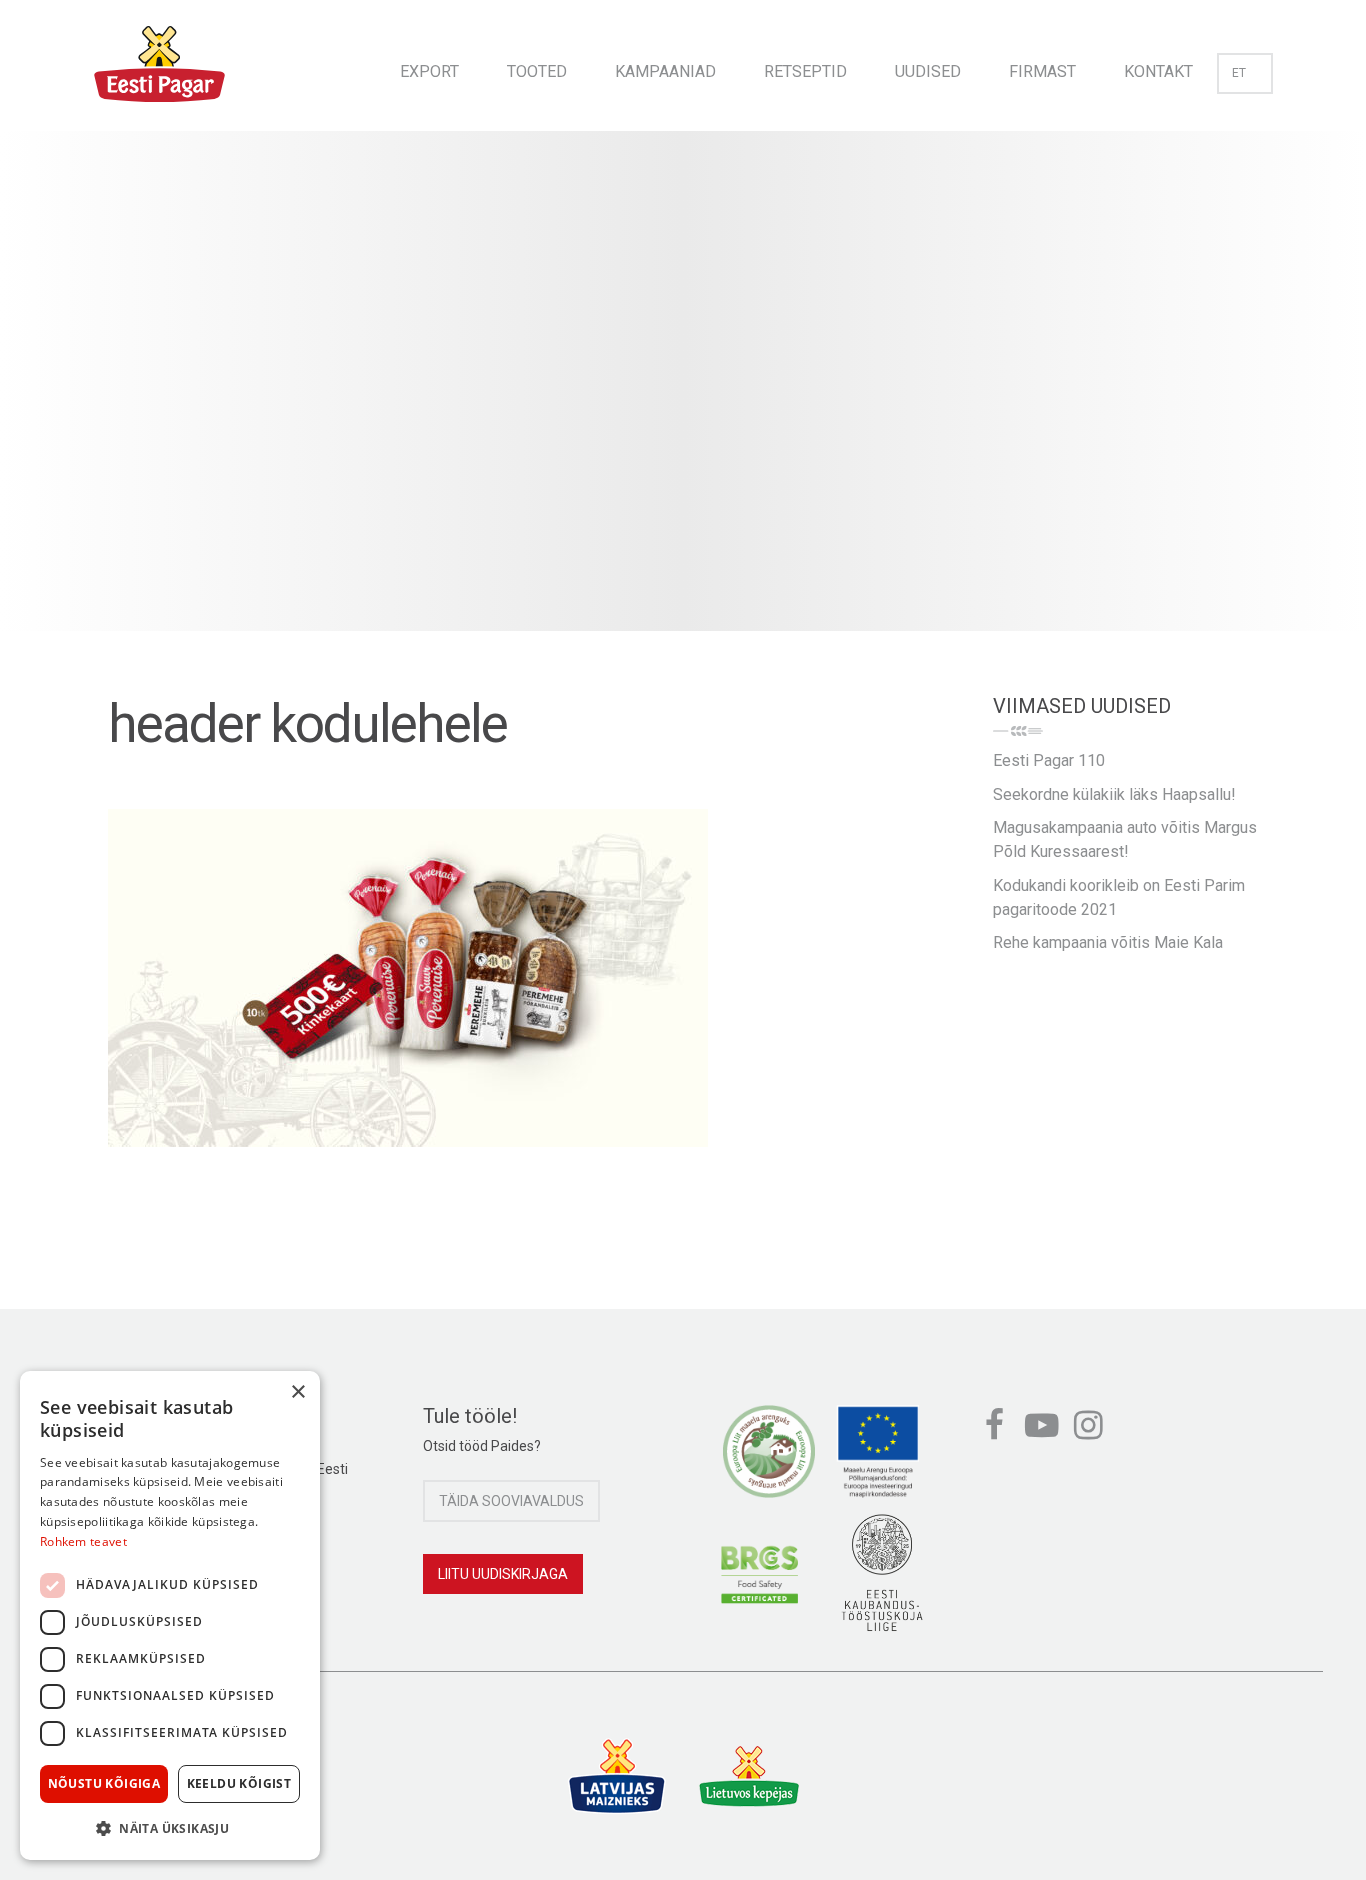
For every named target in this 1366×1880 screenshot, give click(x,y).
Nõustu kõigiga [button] (104, 1783)
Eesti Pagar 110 (1049, 760)
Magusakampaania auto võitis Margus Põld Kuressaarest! (1125, 839)
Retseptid (805, 71)
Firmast (1042, 71)
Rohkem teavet (83, 1541)
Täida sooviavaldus (511, 1501)
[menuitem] (429, 65)
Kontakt (1158, 71)
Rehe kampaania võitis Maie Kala (1108, 942)
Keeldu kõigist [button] (239, 1783)
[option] (683, 401)
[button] (170, 1828)
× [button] (297, 1392)
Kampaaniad (665, 71)
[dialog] (170, 1615)
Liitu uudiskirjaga (503, 1574)
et (1239, 73)
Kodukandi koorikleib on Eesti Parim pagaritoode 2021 (1119, 897)
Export (429, 71)
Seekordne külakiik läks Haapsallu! (1114, 794)
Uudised (928, 71)
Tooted (537, 71)
